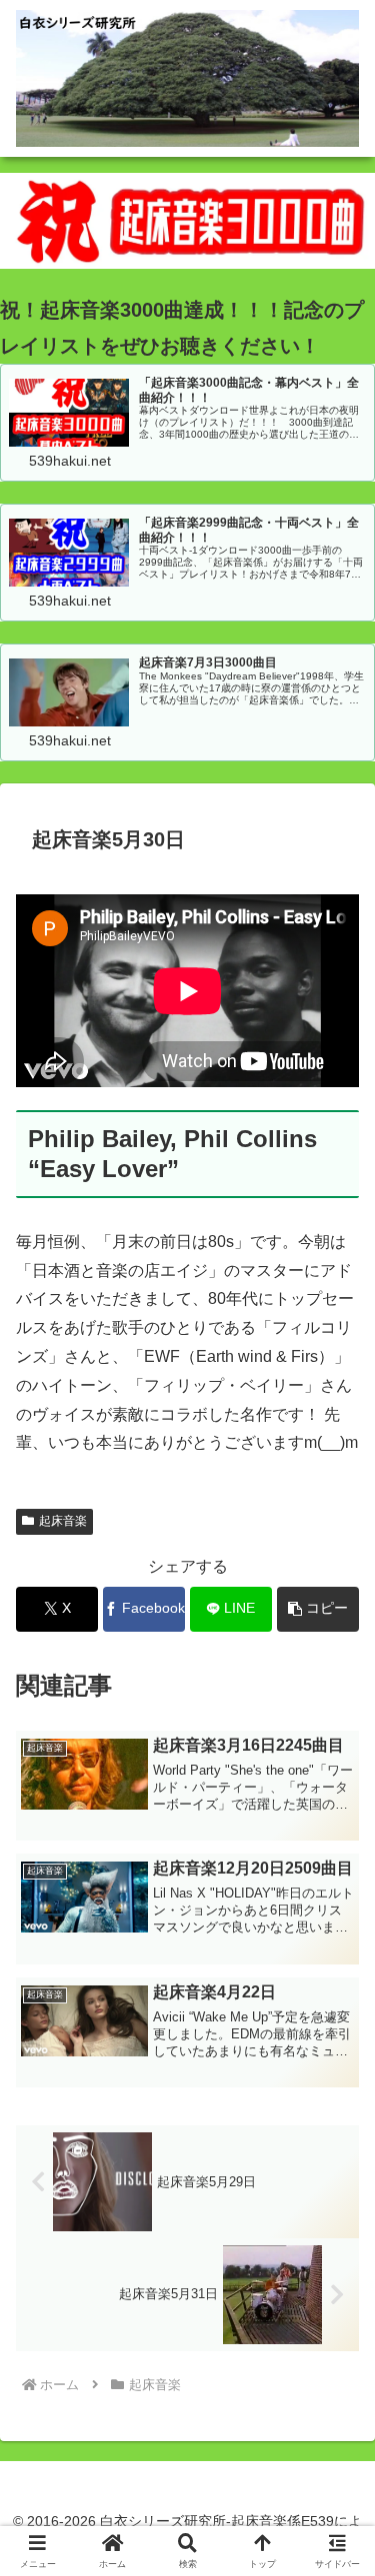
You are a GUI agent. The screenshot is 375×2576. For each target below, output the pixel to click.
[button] (318, 1609)
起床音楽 (63, 1521)
